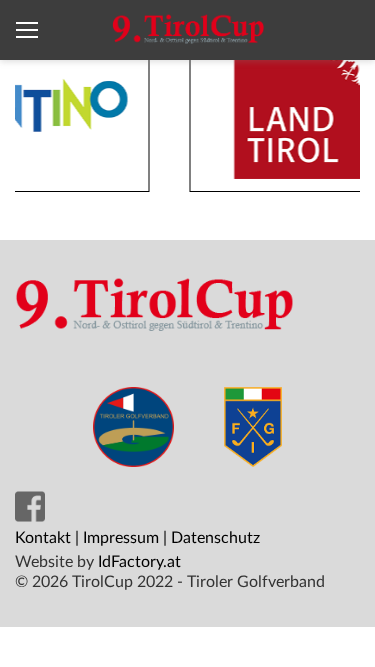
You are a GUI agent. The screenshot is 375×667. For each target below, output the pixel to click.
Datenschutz (215, 538)
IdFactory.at (139, 562)
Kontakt (43, 538)
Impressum (121, 538)
